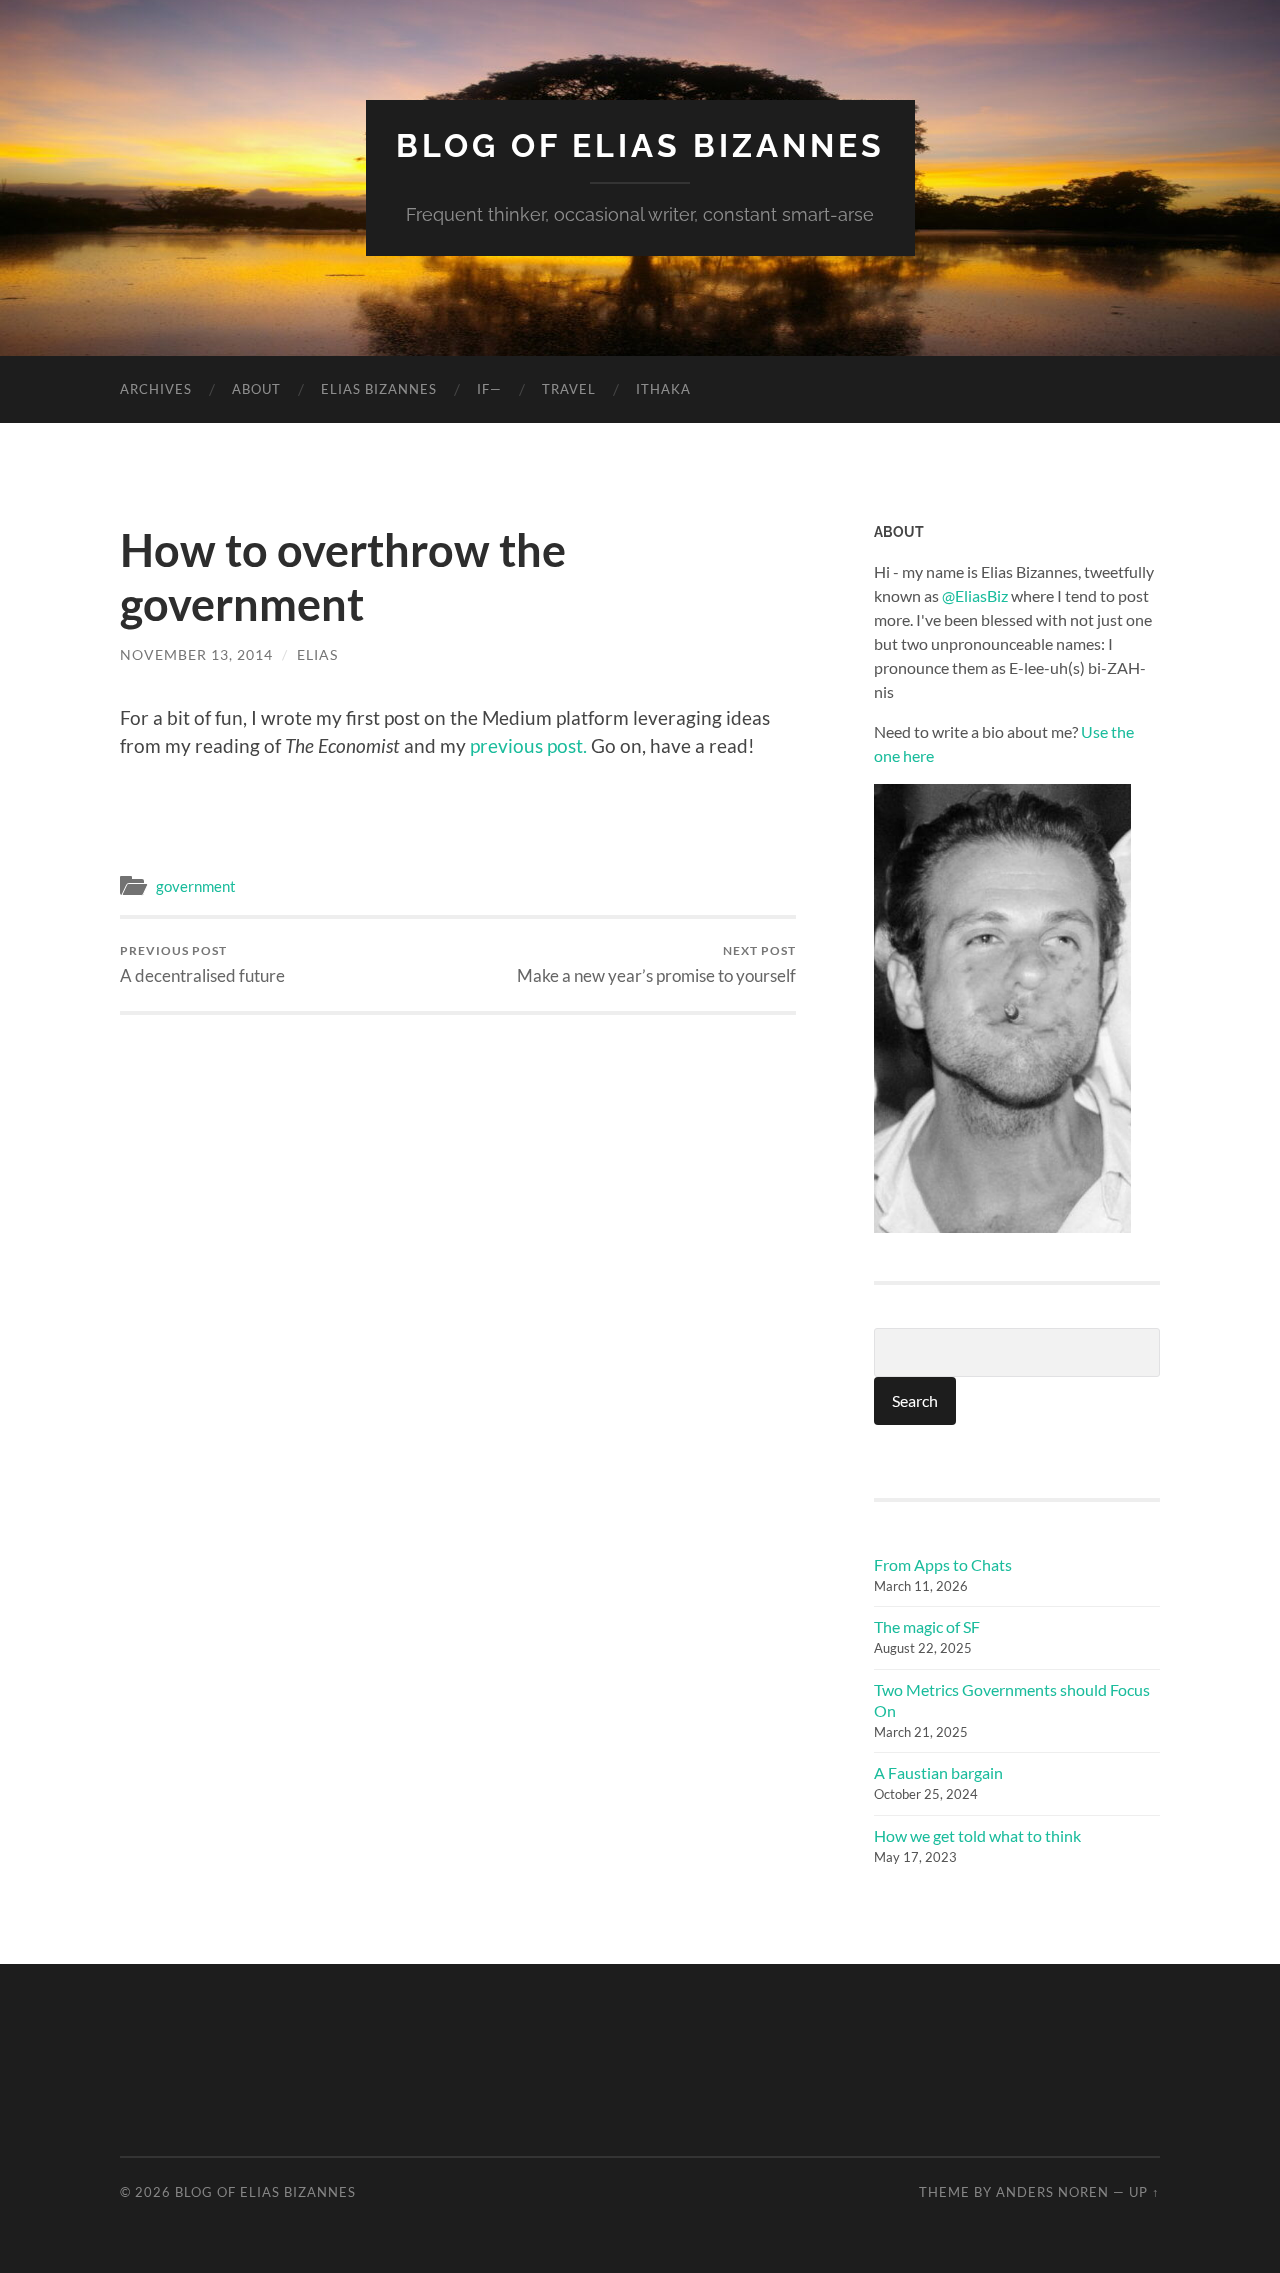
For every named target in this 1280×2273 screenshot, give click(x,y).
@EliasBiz (975, 595)
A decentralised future (202, 964)
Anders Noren (1052, 2192)
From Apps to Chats (943, 1564)
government (196, 886)
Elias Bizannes (379, 389)
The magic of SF (927, 1626)
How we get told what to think (977, 1835)
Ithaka (663, 389)
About (256, 389)
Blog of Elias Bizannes (640, 145)
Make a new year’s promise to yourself (656, 964)
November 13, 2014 (196, 654)
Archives (156, 389)
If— (489, 389)
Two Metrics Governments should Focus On (1012, 1700)
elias (317, 654)
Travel (569, 389)
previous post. (528, 745)
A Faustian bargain (938, 1772)
